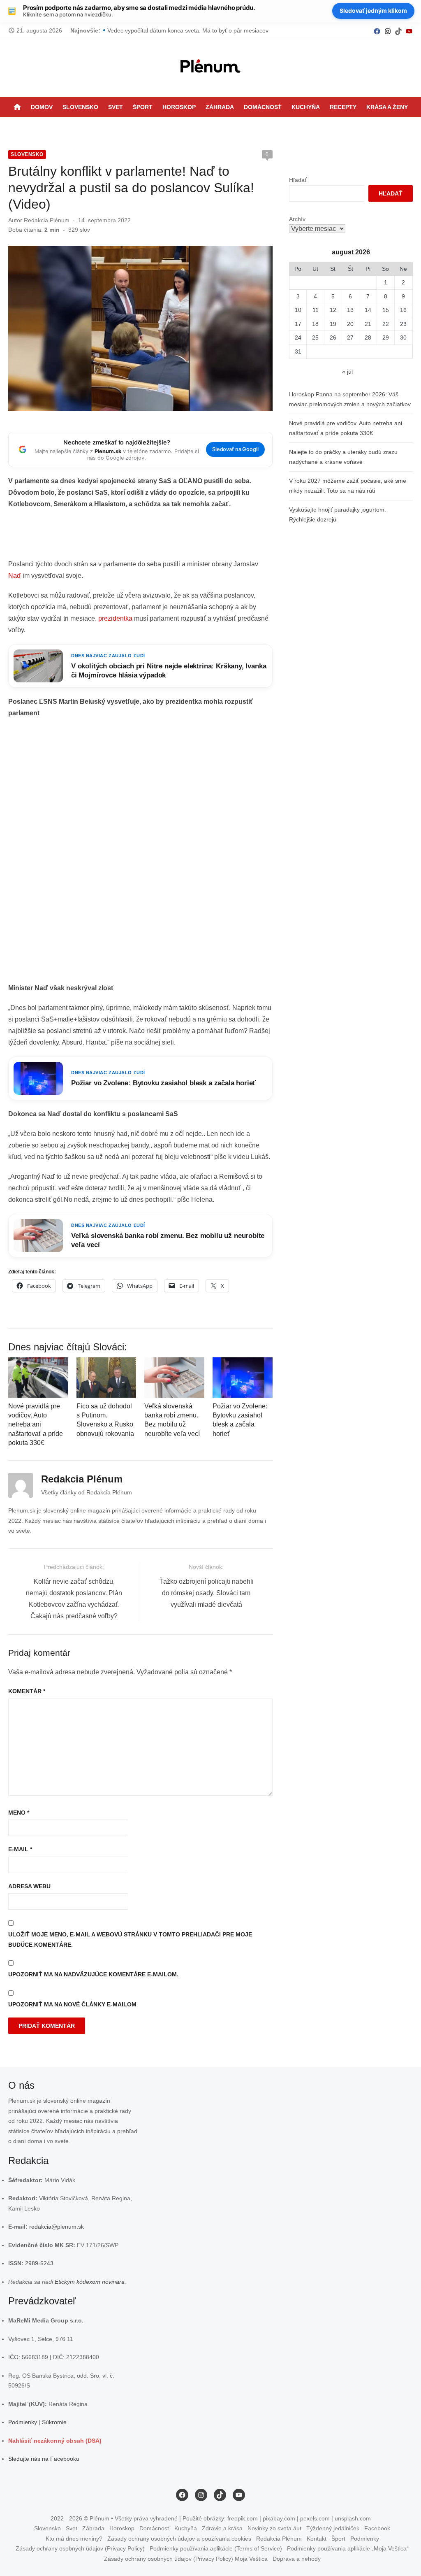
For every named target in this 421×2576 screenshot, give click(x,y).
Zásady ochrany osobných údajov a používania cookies (179, 2539)
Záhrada (220, 107)
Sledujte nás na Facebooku (44, 2459)
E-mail (20, 1849)
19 (333, 324)
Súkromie (54, 2422)
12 (333, 310)
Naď (15, 576)
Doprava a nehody (297, 2559)
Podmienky (23, 2422)
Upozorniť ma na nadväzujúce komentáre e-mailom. (93, 1974)
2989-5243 (39, 2263)
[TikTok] (398, 31)
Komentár (27, 1691)
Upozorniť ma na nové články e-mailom (72, 2004)
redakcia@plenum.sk (57, 2227)
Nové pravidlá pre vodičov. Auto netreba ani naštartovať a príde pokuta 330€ (36, 1425)
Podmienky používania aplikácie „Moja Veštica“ (348, 2548)
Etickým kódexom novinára (90, 2282)
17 (298, 324)
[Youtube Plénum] (409, 31)
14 (368, 310)
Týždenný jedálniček (333, 2528)
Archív (297, 219)
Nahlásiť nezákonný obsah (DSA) (55, 2441)
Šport (143, 107)
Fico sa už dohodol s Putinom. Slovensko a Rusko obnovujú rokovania (199, 30)
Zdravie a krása (222, 2528)
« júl (347, 372)
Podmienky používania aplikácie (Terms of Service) (216, 2548)
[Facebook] (377, 31)
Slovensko (80, 107)
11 (316, 310)
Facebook (377, 2528)
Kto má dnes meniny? (74, 2539)
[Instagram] (388, 31)
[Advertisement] (158, 537)
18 (315, 324)
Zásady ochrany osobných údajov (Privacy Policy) (80, 2548)
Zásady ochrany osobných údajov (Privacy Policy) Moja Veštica (186, 2559)
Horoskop (179, 107)
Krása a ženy (387, 107)
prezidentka (115, 618)
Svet (116, 107)
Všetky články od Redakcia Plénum (87, 1492)
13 (350, 310)
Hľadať (298, 180)
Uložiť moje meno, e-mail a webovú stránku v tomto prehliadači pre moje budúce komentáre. (130, 1940)
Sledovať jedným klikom (373, 10)
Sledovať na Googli (235, 449)
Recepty (343, 107)
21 (368, 324)
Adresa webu (29, 1886)
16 (403, 310)
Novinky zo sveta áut (274, 2528)
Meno (19, 1813)
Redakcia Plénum (47, 220)
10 (298, 310)
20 (350, 324)
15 (386, 310)
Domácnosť (263, 107)
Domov (42, 107)
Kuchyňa (306, 107)
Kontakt (317, 2539)
